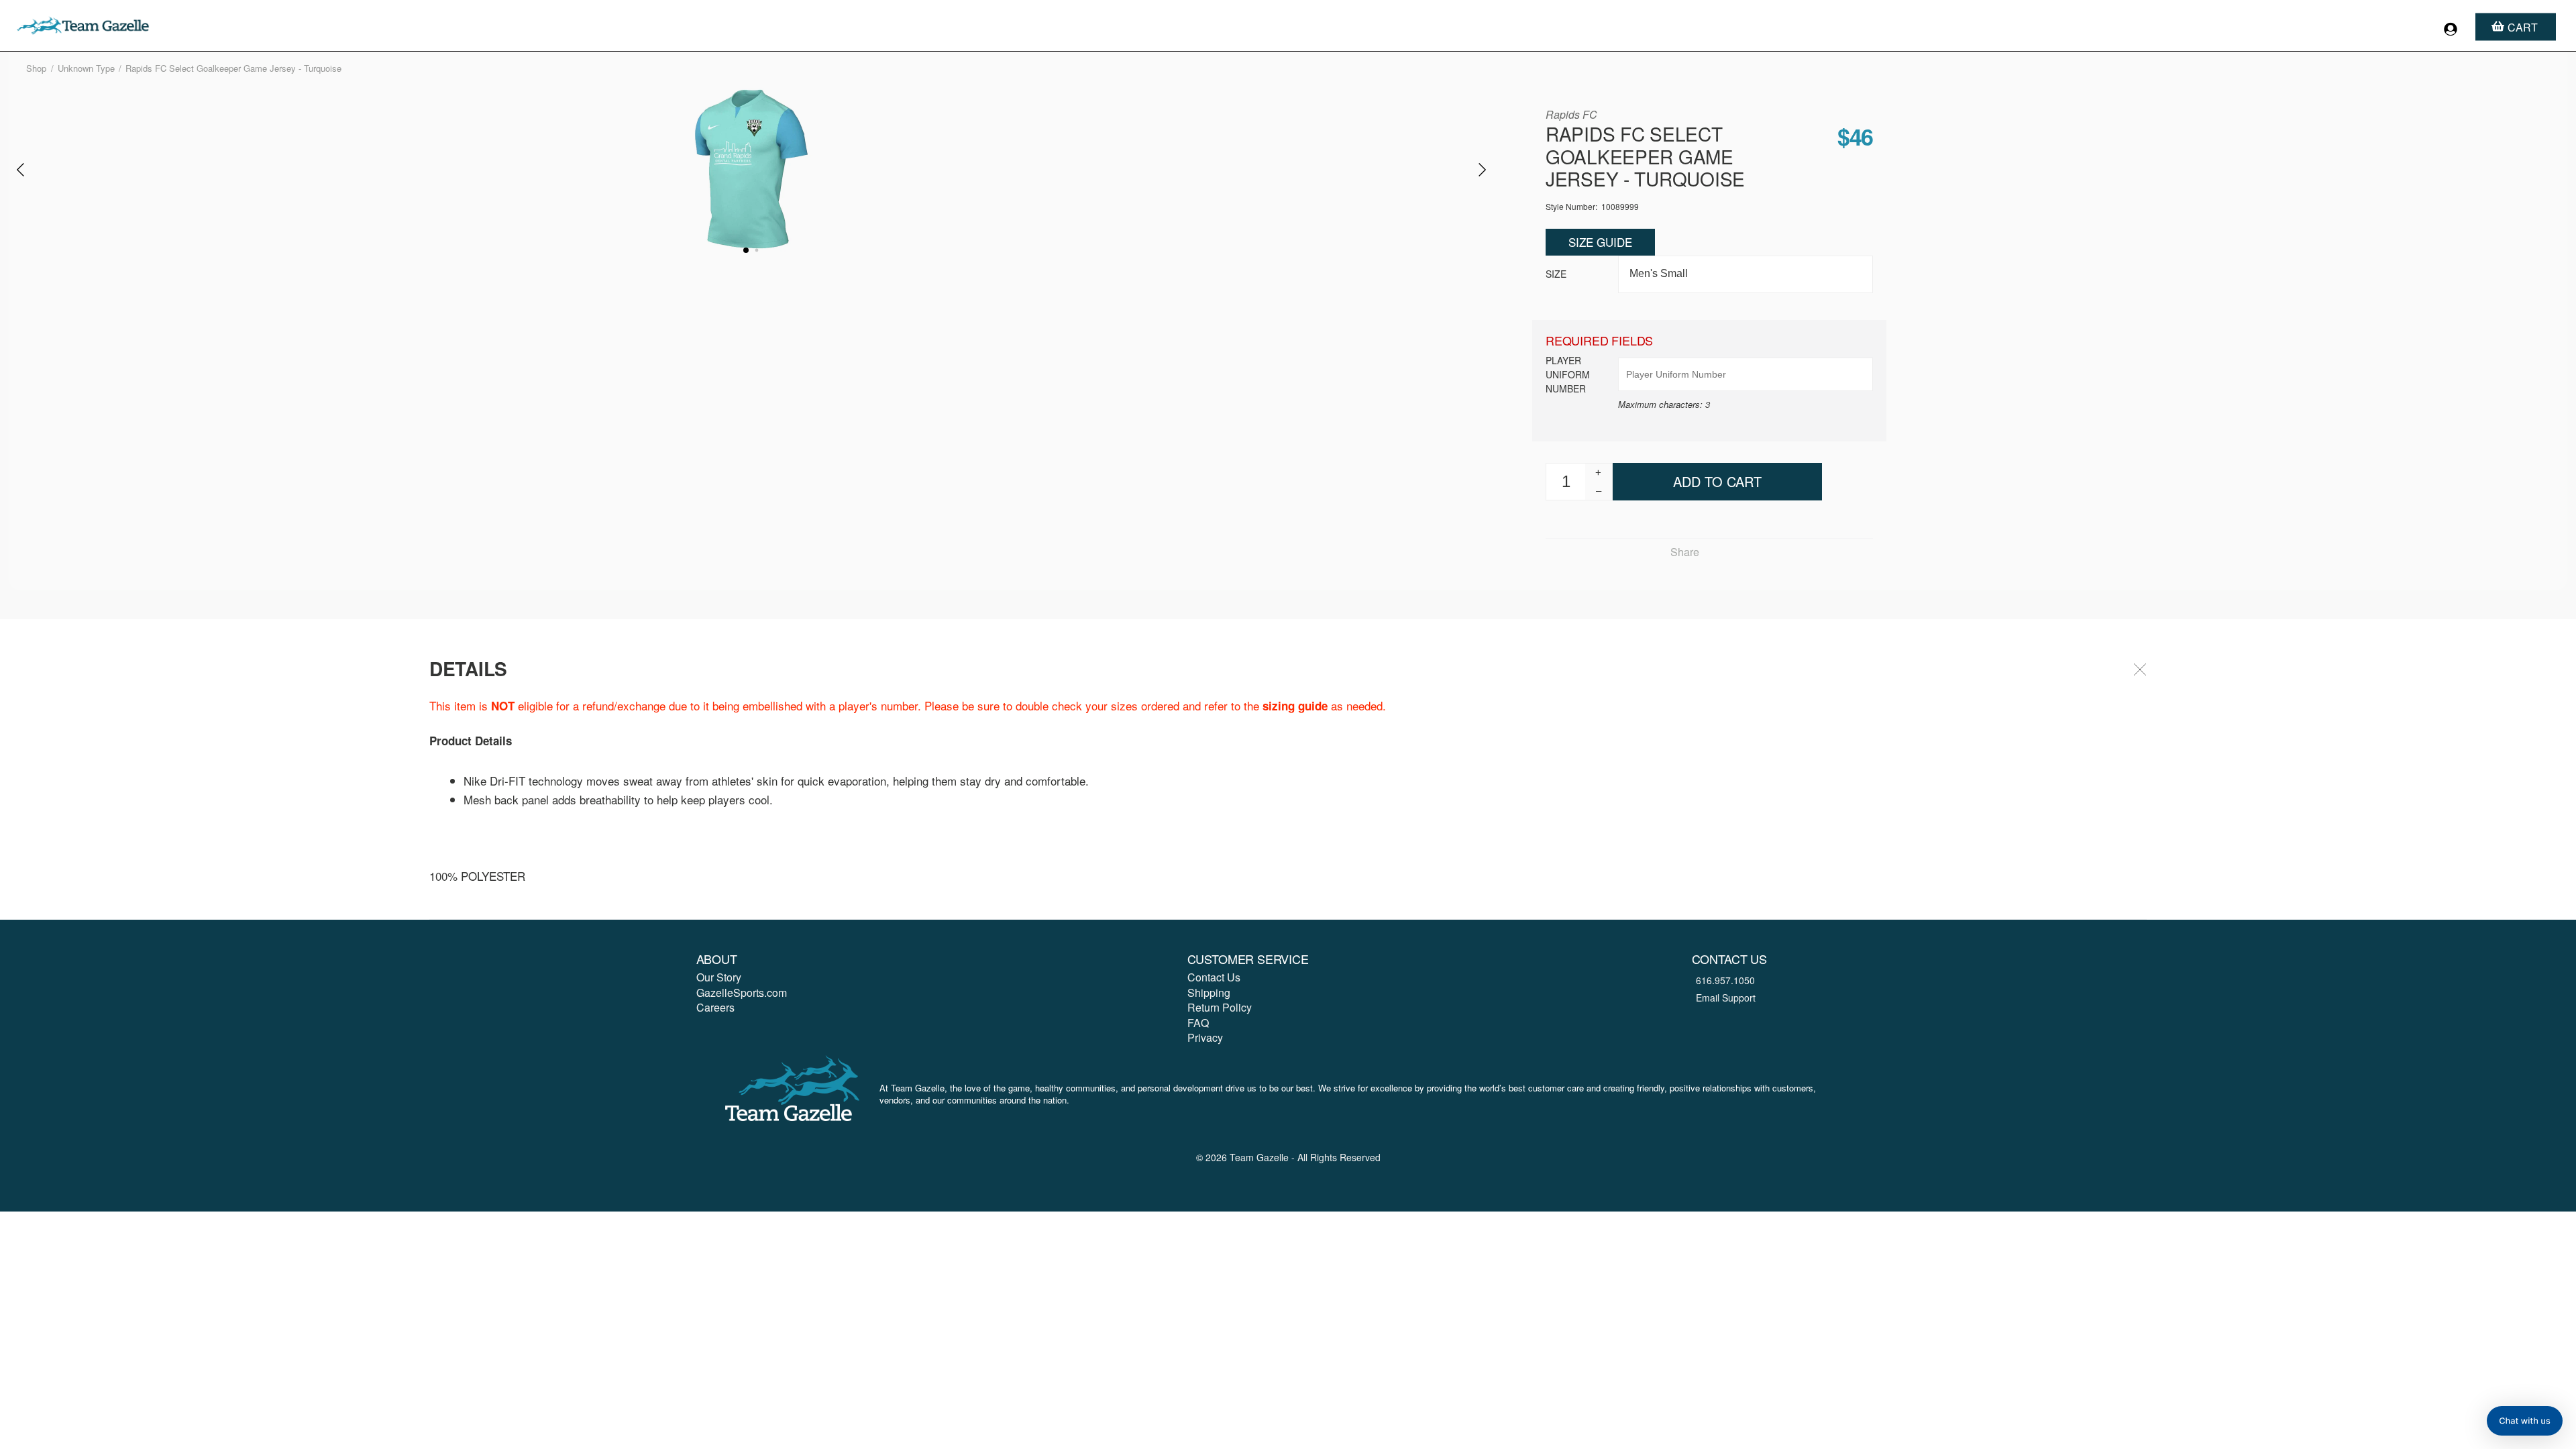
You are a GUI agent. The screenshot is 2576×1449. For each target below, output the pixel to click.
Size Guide (1600, 242)
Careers (715, 1007)
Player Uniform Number (1568, 374)
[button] (2525, 1421)
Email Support (1726, 998)
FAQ (1198, 1023)
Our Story (719, 977)
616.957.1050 (1725, 980)
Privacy (1205, 1037)
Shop (36, 68)
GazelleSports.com (742, 992)
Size (1556, 274)
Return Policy (1220, 1007)
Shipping (1209, 992)
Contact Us (1214, 977)
